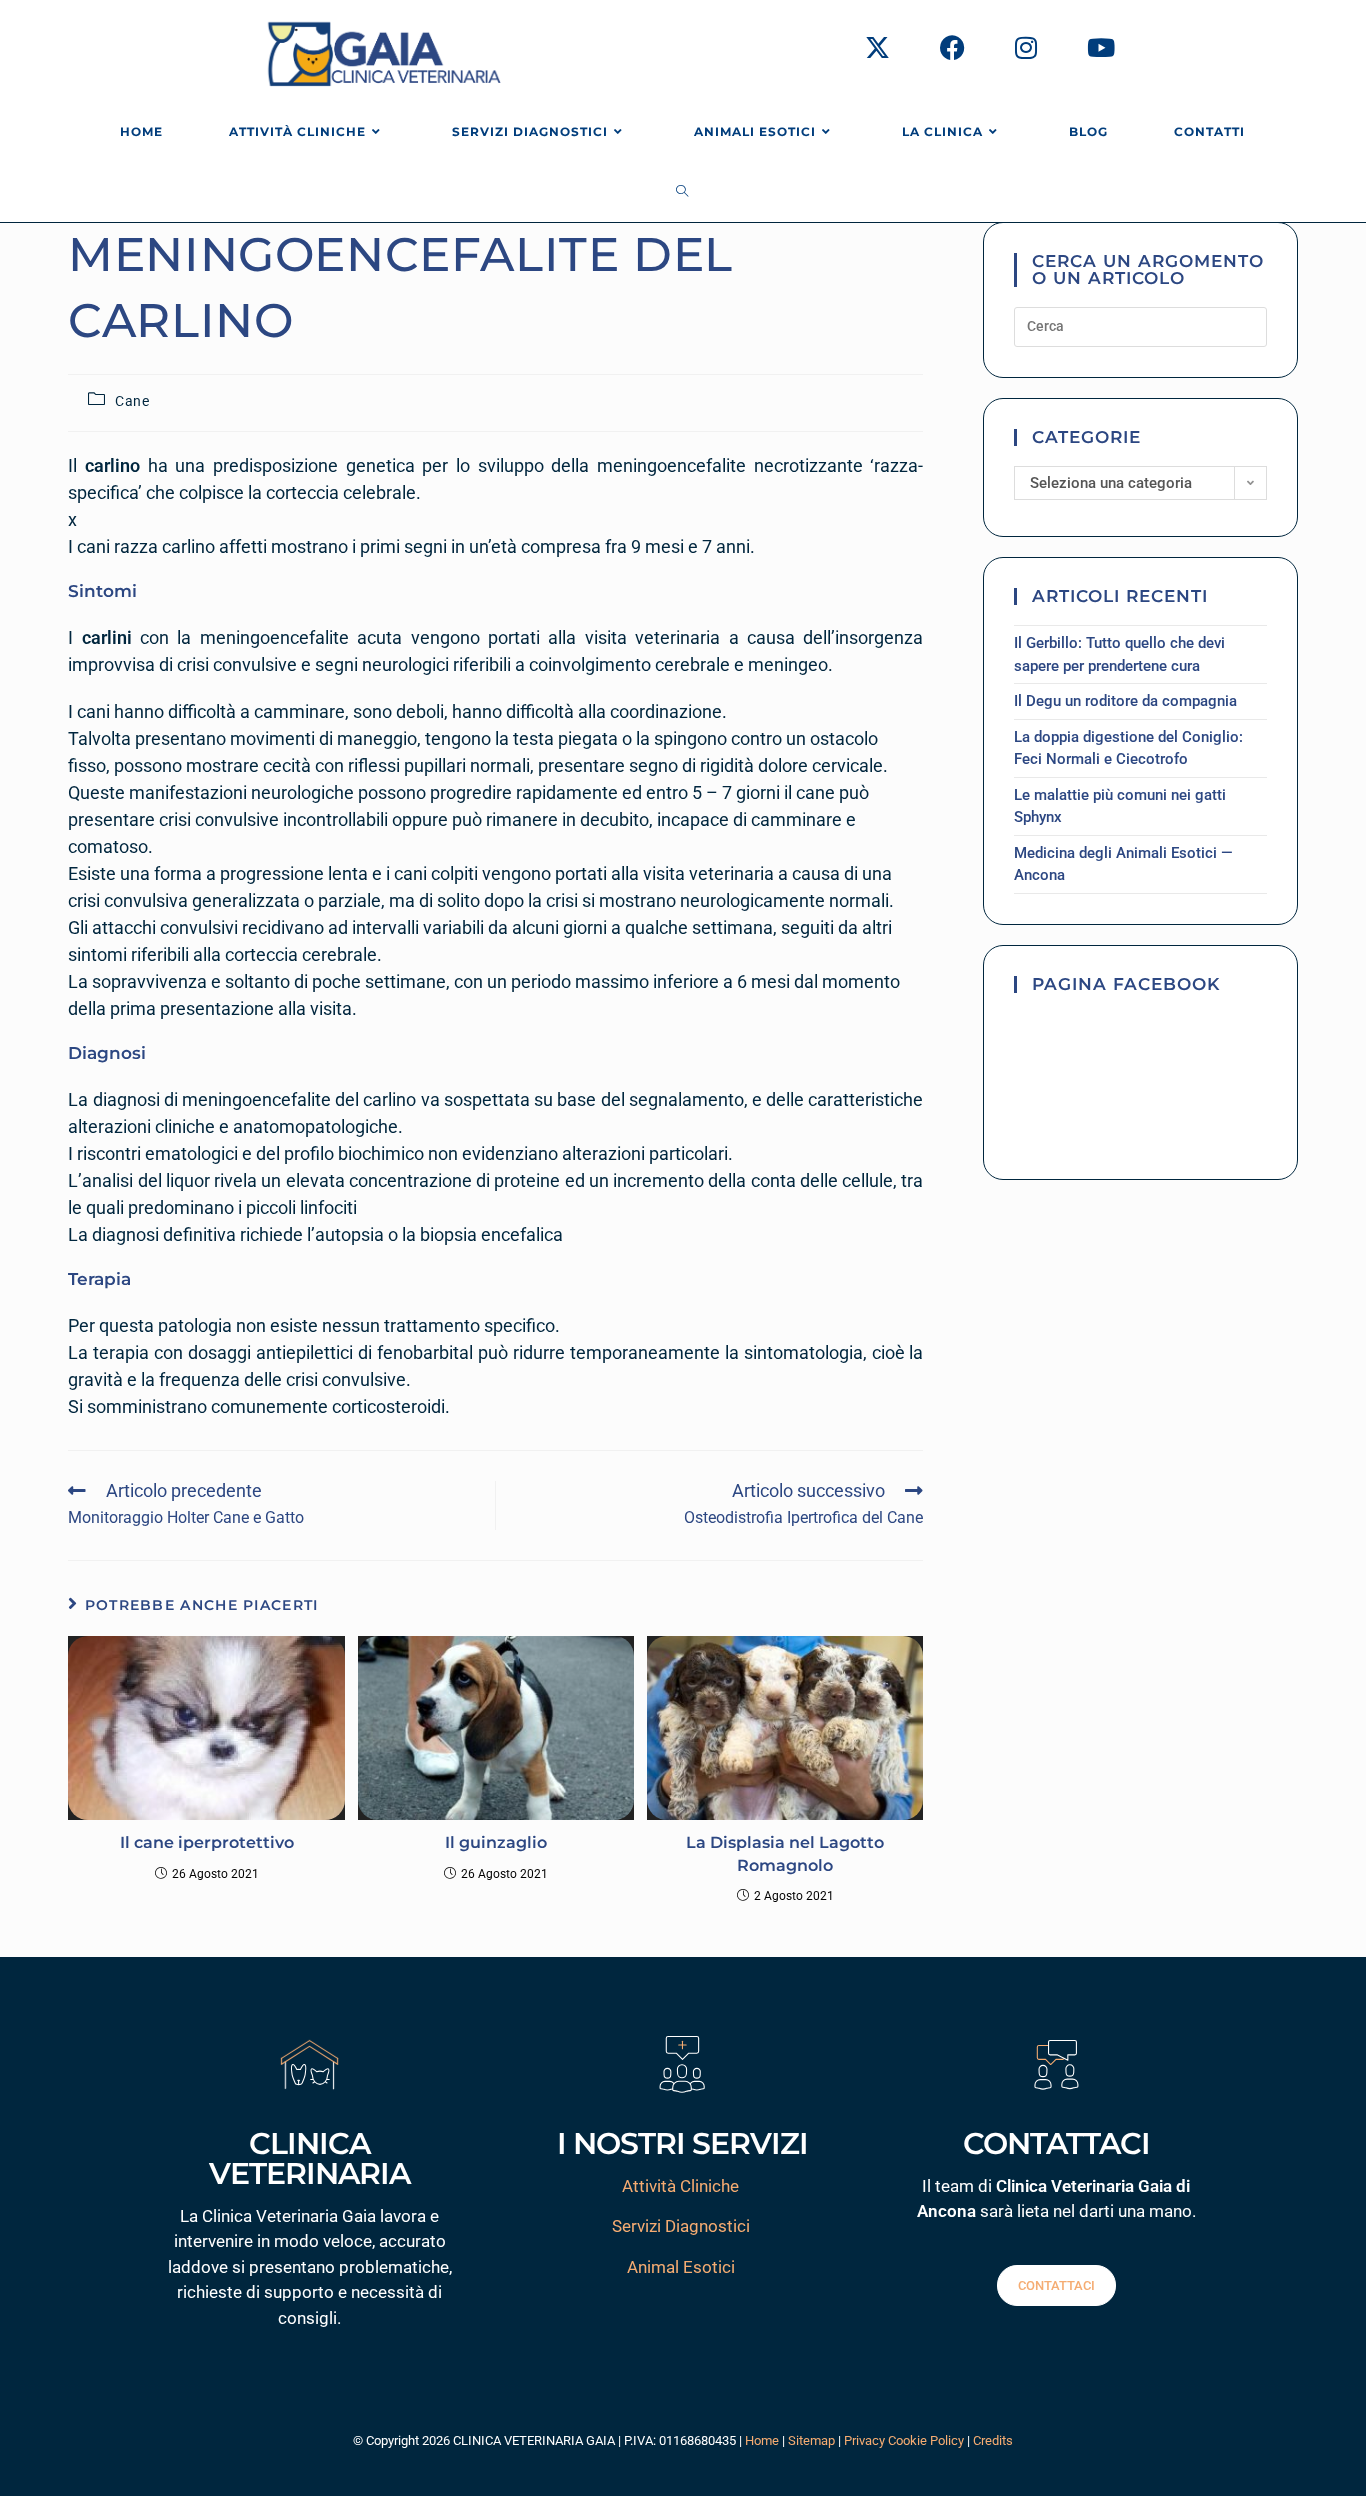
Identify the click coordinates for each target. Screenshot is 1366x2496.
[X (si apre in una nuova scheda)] (877, 48)
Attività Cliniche (680, 2186)
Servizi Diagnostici (681, 2226)
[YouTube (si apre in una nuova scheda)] (1101, 48)
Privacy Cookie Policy (904, 2440)
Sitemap (811, 2440)
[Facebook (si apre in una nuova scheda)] (952, 48)
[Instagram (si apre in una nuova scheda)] (1026, 48)
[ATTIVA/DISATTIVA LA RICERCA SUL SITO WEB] (682, 192)
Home (762, 2440)
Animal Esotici (681, 2267)
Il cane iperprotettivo (207, 1842)
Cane (132, 401)
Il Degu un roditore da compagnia (1125, 701)
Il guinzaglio (496, 1842)
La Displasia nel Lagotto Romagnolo (785, 1853)
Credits (993, 2440)
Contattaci (1056, 2285)
